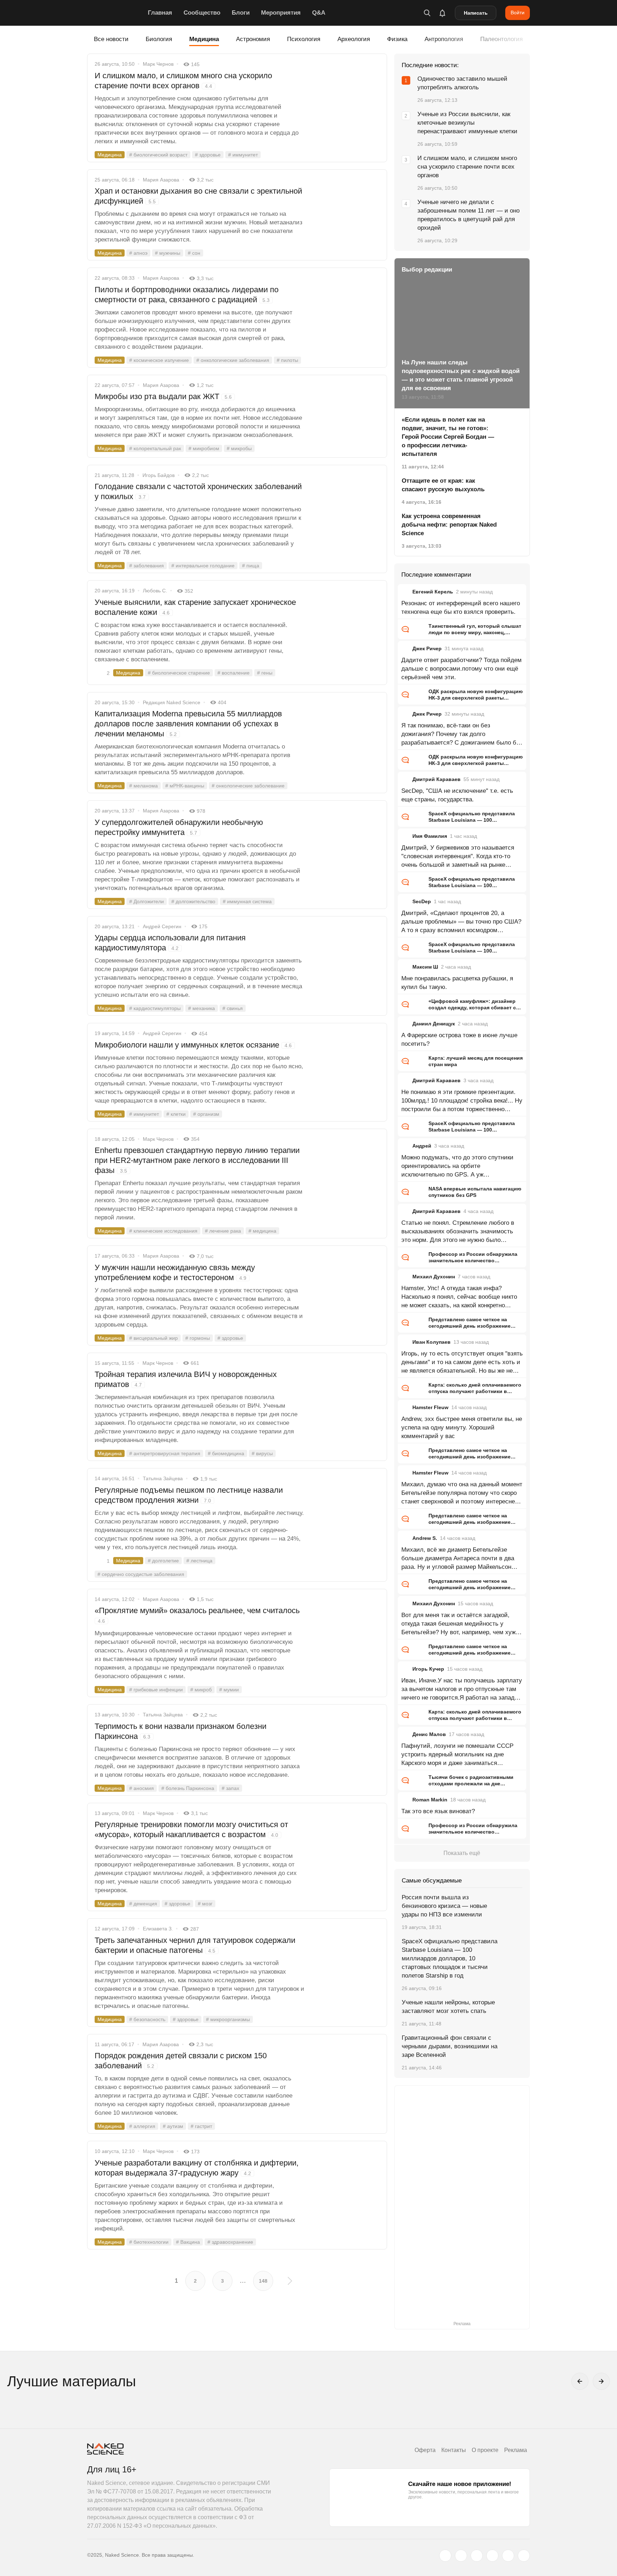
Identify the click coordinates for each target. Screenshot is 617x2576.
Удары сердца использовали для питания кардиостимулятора (170, 943)
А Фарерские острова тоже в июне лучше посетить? (459, 1040)
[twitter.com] (445, 2556)
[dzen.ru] (492, 2556)
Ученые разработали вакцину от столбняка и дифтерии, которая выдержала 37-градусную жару (197, 2168)
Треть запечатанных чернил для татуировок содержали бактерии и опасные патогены (195, 1945)
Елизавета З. (158, 1929)
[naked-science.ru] (524, 2556)
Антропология (444, 39)
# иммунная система (247, 901)
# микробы (239, 448)
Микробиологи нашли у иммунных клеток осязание (193, 1045)
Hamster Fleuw (430, 1407)
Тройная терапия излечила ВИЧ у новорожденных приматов (186, 1379)
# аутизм (173, 2126)
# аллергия (142, 2126)
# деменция (143, 1904)
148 (263, 2281)
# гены (265, 673)
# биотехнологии (149, 2242)
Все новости (111, 39)
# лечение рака (223, 1231)
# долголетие (163, 1561)
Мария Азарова (161, 180)
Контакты (454, 2450)
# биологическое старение (179, 673)
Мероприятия (281, 13)
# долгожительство (193, 901)
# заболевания (147, 566)
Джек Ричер (427, 648)
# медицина (262, 1231)
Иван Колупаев (432, 1342)
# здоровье (208, 155)
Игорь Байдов (159, 475)
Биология (159, 39)
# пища (251, 566)
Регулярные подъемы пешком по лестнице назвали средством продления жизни (189, 1495)
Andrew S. (425, 1538)
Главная (160, 13)
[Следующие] (601, 2381)
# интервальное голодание (203, 566)
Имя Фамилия (430, 836)
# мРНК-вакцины (185, 786)
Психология (304, 39)
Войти (518, 13)
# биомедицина (226, 1453)
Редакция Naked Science (172, 702)
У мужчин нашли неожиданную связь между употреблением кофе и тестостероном (175, 1272)
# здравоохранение (230, 2242)
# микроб (201, 1690)
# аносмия (142, 1788)
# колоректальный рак (155, 448)
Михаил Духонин (434, 1277)
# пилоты (287, 360)
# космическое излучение (159, 360)
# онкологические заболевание (248, 786)
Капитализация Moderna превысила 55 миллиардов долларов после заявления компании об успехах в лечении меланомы (188, 724)
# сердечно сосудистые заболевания (141, 1574)
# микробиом (204, 448)
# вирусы (262, 1453)
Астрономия (253, 39)
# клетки (176, 1114)
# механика (202, 1008)
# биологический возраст (158, 155)
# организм (206, 1114)
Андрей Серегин (162, 926)
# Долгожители (147, 901)
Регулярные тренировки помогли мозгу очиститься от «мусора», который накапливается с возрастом (191, 1829)
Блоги (241, 13)
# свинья (233, 1008)
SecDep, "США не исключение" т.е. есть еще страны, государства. (457, 795)
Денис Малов (429, 1734)
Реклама (516, 2450)
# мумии (229, 1690)
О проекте (485, 2450)
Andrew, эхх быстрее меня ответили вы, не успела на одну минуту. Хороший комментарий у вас (462, 1428)
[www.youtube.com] (477, 2556)
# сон (194, 253)
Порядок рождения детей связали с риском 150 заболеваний (181, 2061)
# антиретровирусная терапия (165, 1453)
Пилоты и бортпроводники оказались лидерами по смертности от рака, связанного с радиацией (187, 295)
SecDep (422, 901)
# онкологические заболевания (233, 360)
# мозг (205, 1904)
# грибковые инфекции (156, 1690)
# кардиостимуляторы (155, 1008)
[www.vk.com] (461, 2556)
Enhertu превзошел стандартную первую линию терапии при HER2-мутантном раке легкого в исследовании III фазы (197, 1160)
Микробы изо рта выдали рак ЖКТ (163, 396)
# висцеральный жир (154, 1338)
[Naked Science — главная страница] (116, 13)
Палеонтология (501, 39)
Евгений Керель (433, 592)
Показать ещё (462, 1853)
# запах (230, 1788)
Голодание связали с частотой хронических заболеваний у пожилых (198, 491)
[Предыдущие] (580, 2381)
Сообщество (202, 13)
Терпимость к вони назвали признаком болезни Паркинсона (180, 1731)
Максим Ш (425, 967)
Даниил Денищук (434, 1024)
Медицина (204, 39)
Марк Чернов (158, 64)
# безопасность (147, 2019)
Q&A (319, 13)
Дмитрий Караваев (437, 779)
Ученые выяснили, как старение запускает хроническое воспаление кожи (195, 607)
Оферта (425, 2450)
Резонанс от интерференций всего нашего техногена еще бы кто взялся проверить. (461, 608)
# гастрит (201, 2126)
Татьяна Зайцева (163, 1478)
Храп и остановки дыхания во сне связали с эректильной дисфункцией (198, 196)
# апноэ (138, 253)
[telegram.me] (508, 2556)
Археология (354, 39)
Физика (397, 39)
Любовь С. (155, 591)
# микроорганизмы (228, 2019)
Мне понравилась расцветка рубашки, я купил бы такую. (457, 983)
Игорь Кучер (428, 1669)
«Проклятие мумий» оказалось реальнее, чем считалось (197, 1615)
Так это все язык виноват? (438, 1811)
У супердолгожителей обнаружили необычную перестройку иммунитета (179, 827)
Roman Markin (430, 1800)
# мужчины (168, 253)
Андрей (422, 1146)
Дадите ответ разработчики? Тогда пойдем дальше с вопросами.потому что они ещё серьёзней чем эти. (462, 669)
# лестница (199, 1561)
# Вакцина (188, 2242)
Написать (476, 13)
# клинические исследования (163, 1231)
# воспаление (234, 673)
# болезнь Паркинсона (188, 1788)
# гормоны (198, 1338)
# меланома (144, 786)
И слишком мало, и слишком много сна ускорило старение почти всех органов (183, 81)
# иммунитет (243, 155)
